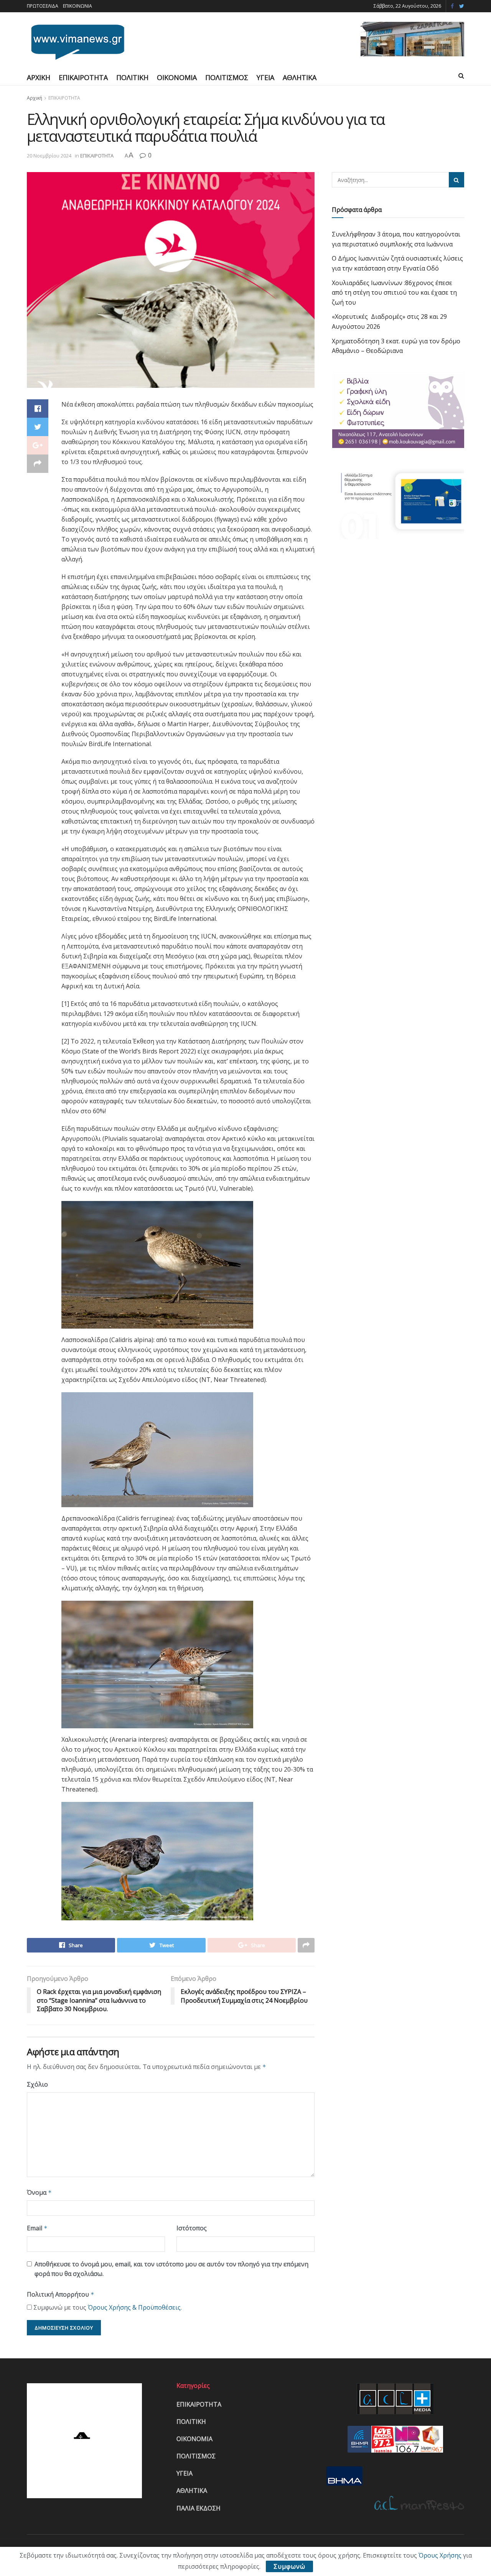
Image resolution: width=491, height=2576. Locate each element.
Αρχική (35, 98)
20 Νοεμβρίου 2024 (49, 156)
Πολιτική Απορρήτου (61, 2294)
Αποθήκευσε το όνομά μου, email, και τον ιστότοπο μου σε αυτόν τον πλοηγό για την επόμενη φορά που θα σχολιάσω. (171, 2269)
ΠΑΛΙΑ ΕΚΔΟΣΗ (199, 2508)
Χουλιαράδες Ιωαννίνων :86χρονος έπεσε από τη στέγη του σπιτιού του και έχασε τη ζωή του (394, 293)
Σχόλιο (37, 2084)
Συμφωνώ (289, 2566)
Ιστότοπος (192, 2228)
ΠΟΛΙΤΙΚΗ (132, 77)
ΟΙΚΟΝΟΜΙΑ (177, 77)
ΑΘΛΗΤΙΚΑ (300, 77)
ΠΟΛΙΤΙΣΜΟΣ (227, 77)
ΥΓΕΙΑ (265, 77)
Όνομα (39, 2192)
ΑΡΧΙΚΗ (39, 77)
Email (37, 2228)
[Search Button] (456, 180)
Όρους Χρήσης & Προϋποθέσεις (134, 2307)
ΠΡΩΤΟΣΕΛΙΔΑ (43, 6)
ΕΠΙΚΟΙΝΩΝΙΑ (77, 6)
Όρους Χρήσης (440, 2555)
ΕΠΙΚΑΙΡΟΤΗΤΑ (83, 77)
